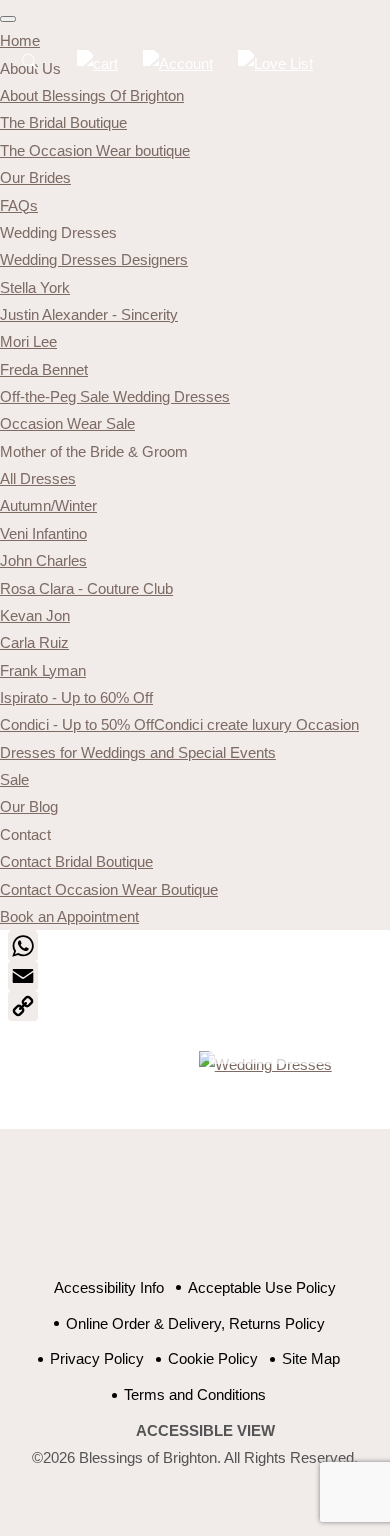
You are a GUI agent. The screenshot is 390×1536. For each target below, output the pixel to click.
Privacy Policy (97, 1358)
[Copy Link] (195, 1006)
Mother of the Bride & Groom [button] (94, 451)
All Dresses (38, 478)
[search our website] (30, 72)
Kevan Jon (35, 615)
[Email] (195, 976)
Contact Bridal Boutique (76, 861)
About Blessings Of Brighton (92, 95)
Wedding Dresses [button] (58, 232)
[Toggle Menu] (8, 19)
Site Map (311, 1358)
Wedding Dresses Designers (94, 259)
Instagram (277, 1214)
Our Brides (35, 177)
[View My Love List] (275, 63)
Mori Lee (28, 341)
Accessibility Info (109, 1287)
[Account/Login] (178, 63)
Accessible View (205, 1430)
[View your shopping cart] (97, 63)
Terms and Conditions (195, 1394)
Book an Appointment (69, 916)
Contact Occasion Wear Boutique (109, 889)
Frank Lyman (43, 670)
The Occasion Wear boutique (95, 150)
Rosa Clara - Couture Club (86, 588)
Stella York (35, 287)
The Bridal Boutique (63, 122)
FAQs (19, 205)
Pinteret (227, 1214)
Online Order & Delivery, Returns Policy (195, 1323)
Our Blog (29, 806)
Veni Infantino (43, 533)
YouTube (177, 1214)
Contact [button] (25, 834)
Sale (14, 779)
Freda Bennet (44, 369)
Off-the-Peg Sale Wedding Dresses (115, 396)
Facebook (127, 1214)
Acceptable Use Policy (262, 1287)
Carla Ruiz (34, 642)
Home (20, 40)
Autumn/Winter (48, 505)
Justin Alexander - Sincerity (89, 314)
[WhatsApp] (195, 946)
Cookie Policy (213, 1358)
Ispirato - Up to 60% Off (76, 697)
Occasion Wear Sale (67, 423)
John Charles (43, 560)
